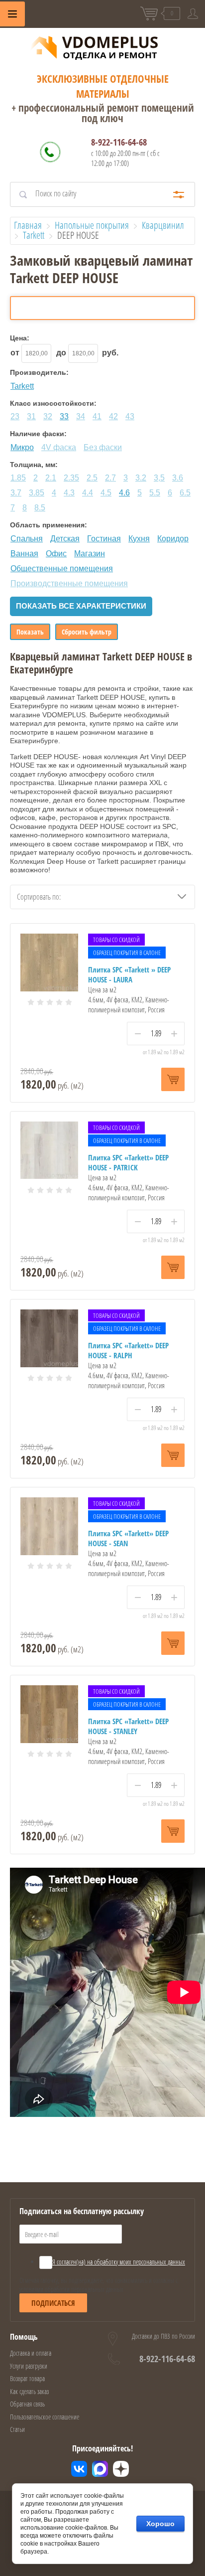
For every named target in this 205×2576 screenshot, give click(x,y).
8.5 (40, 508)
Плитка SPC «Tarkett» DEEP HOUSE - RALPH (128, 1350)
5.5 (155, 493)
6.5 (185, 493)
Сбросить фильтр (87, 632)
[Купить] (173, 1079)
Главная (28, 225)
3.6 (178, 478)
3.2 (141, 478)
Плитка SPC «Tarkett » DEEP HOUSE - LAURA (129, 974)
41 (97, 416)
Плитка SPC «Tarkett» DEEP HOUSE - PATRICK (128, 1162)
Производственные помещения (69, 583)
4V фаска (59, 447)
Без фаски (103, 447)
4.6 (124, 493)
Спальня (27, 539)
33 (64, 416)
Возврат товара (27, 2378)
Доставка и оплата (31, 2353)
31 (31, 416)
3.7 (16, 493)
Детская (65, 539)
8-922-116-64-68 (119, 142)
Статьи (17, 2429)
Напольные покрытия (92, 225)
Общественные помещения (62, 568)
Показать (30, 632)
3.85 (37, 493)
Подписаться (53, 2303)
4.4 (88, 493)
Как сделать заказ (29, 2391)
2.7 (110, 478)
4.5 (106, 493)
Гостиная (104, 539)
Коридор (173, 539)
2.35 (71, 478)
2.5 (92, 478)
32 (48, 416)
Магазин (90, 554)
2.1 (51, 478)
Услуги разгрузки (29, 2366)
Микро (22, 447)
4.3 (69, 493)
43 (130, 416)
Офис (56, 554)
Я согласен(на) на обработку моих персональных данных (119, 2262)
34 (81, 416)
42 (113, 416)
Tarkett (34, 235)
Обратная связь (27, 2404)
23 (15, 416)
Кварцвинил (163, 225)
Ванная (24, 554)
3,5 (159, 478)
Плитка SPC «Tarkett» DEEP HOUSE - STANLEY (128, 1726)
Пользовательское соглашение (45, 2417)
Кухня (139, 539)
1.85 (18, 478)
